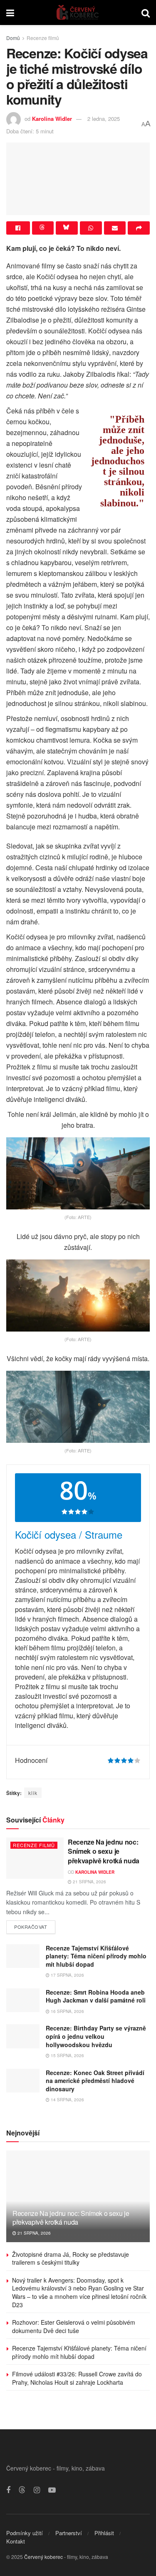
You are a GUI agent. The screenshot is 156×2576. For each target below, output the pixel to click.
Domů (13, 38)
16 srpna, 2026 (67, 2011)
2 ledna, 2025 (104, 119)
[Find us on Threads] (22, 2490)
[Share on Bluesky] (67, 228)
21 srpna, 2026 (89, 1882)
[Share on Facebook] (18, 228)
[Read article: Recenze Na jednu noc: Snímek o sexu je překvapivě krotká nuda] (35, 1858)
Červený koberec (43, 2557)
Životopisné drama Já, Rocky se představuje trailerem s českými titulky (71, 2258)
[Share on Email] (115, 228)
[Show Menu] (10, 13)
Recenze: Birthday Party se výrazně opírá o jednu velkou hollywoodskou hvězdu (96, 2036)
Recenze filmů (43, 38)
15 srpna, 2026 (67, 2055)
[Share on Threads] (43, 228)
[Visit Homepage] (78, 13)
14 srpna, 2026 (67, 2100)
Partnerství (69, 2533)
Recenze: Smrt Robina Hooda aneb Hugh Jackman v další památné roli (96, 1996)
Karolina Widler (52, 119)
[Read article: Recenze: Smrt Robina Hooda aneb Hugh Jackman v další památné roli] (23, 2000)
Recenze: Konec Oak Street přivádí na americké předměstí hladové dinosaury (95, 2081)
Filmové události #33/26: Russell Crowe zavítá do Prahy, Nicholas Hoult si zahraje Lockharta (77, 2378)
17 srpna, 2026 (67, 1975)
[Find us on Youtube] (52, 2490)
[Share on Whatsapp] (91, 228)
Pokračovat (35, 1925)
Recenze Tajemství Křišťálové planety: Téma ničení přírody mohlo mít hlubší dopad (96, 1956)
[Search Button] (146, 13)
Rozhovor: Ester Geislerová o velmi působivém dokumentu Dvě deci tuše (74, 2326)
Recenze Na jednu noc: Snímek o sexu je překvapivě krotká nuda (104, 1851)
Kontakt (16, 2541)
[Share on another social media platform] (139, 228)
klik (33, 1793)
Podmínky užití (25, 2533)
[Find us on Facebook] (8, 2490)
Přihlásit (104, 2533)
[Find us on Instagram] (37, 2490)
